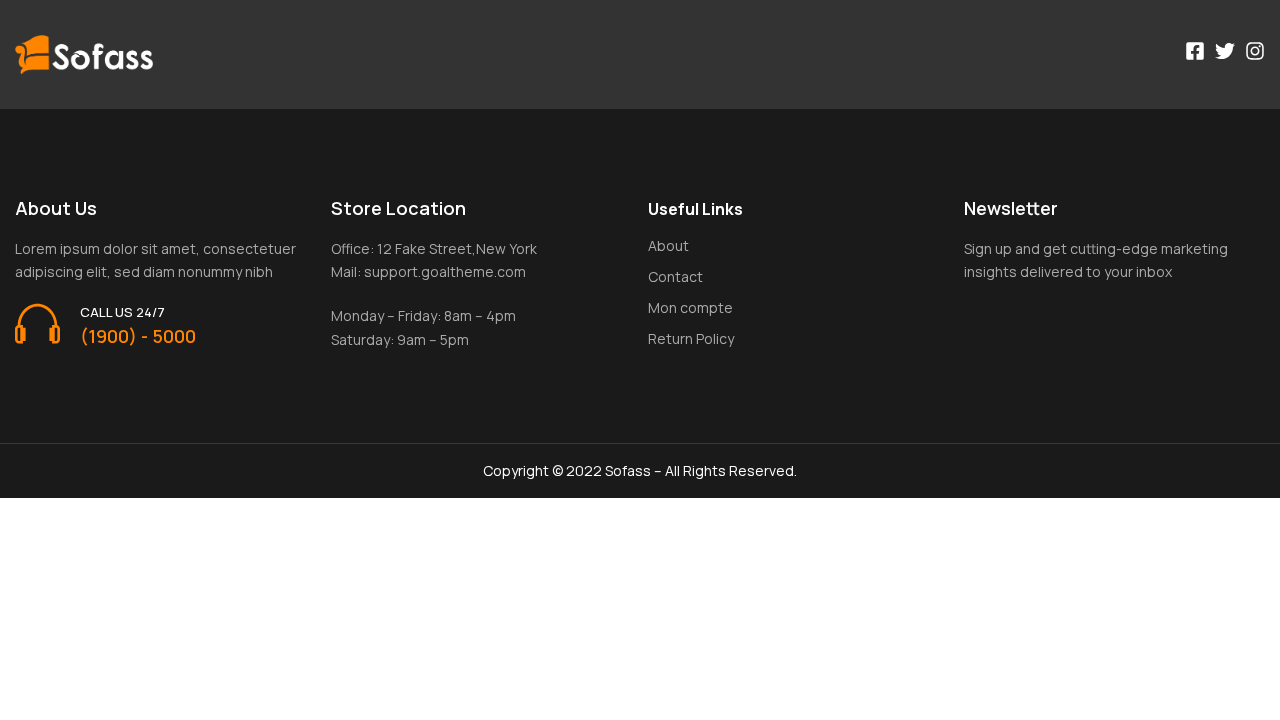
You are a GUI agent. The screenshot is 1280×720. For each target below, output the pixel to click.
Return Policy (691, 338)
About (668, 245)
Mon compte (690, 307)
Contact (675, 276)
